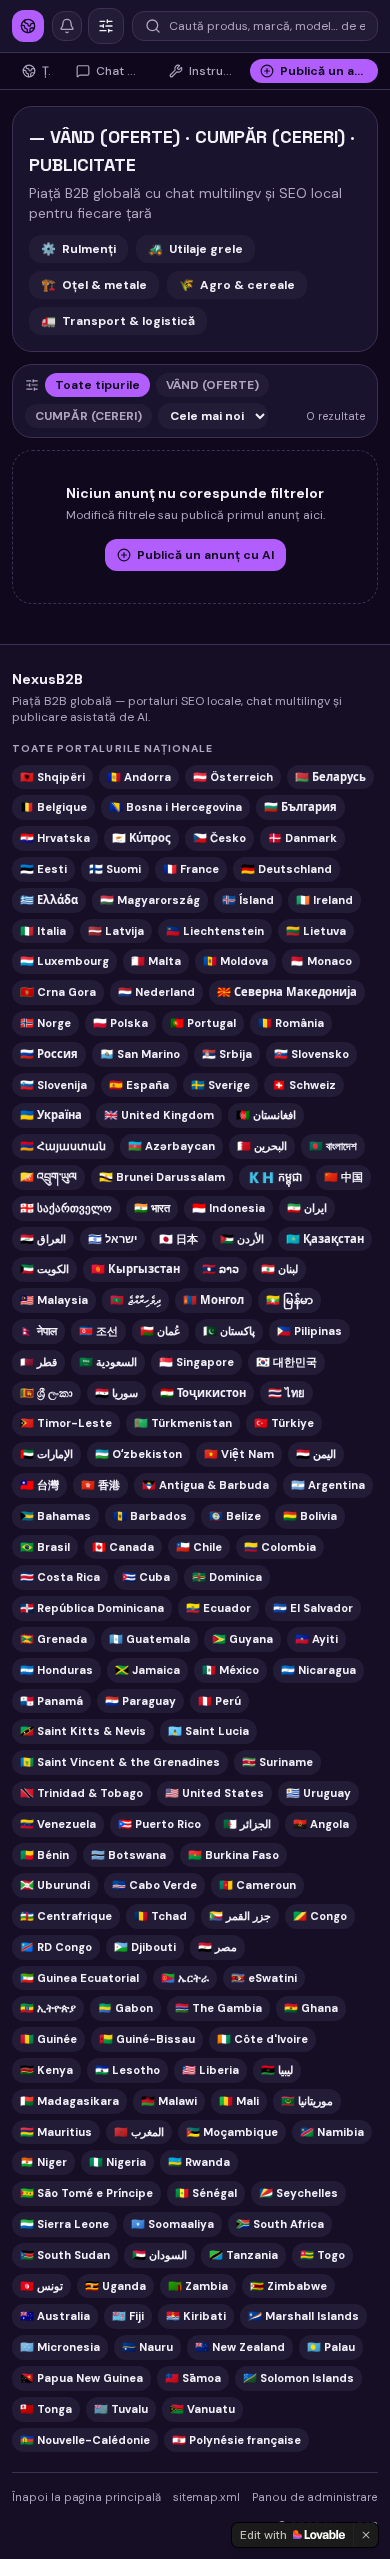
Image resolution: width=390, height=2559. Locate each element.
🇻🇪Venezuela (58, 1824)
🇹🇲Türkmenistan (183, 1423)
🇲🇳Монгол (213, 1300)
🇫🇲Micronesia (60, 2347)
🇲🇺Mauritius (56, 2132)
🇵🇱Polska (120, 1023)
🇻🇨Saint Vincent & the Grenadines (120, 1762)
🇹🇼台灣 (39, 1485)
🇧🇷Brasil (45, 1547)
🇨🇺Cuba (146, 1577)
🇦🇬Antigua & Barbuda (205, 1485)
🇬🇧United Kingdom (159, 1115)
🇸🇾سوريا (116, 1393)
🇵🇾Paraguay (140, 1701)
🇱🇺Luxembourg (64, 961)
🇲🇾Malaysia (54, 1300)
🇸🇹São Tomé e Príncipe (86, 2193)
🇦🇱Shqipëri (52, 777)
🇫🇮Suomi (115, 869)
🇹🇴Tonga (46, 2409)
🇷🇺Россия (49, 1054)
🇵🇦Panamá (51, 1701)
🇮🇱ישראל (112, 1239)
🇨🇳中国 (343, 1177)
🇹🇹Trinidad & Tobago (81, 1793)
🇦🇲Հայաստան (63, 1146)
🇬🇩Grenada (53, 1639)
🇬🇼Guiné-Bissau (147, 2039)
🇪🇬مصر (217, 1947)
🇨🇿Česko (219, 838)
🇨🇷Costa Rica (60, 1577)
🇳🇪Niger (43, 2162)
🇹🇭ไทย (286, 1393)
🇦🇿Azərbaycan (171, 1146)
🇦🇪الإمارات (46, 1454)
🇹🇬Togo (322, 2255)
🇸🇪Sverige (220, 1085)
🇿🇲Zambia (198, 2286)
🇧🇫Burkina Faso (233, 1855)
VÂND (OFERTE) (212, 385)
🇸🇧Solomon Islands (298, 2378)
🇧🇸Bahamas (55, 1516)
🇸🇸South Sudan (65, 2255)
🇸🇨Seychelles (298, 2193)
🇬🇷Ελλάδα (49, 900)
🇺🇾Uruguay (318, 1793)
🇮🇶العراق (43, 1239)
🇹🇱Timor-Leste (66, 1423)
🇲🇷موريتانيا (307, 2101)
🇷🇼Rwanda (199, 2162)
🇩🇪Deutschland (286, 869)
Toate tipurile (97, 385)
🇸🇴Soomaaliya (172, 2224)
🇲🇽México (230, 1670)
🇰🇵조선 (98, 1331)
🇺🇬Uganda (115, 2286)
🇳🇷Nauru (147, 2347)
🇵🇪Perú (219, 1701)
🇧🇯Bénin (44, 1855)
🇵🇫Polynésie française (236, 2440)
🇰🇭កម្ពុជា (274, 1177)
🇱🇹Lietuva (316, 931)
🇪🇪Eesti (43, 869)
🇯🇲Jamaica (147, 1670)
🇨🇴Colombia (280, 1547)
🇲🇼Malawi (169, 2101)
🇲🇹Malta (156, 961)
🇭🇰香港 (100, 1485)
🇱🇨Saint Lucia (208, 1731)
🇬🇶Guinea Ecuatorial (79, 1978)
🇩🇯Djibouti (145, 1947)
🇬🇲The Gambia (218, 2008)
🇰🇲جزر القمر (240, 1916)
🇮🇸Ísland (248, 900)
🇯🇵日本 (178, 1239)
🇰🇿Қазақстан (325, 1239)
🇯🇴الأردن (242, 1239)
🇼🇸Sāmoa (193, 2378)
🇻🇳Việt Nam (239, 1454)
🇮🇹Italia (43, 931)
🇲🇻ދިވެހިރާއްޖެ (135, 1300)
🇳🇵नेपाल (38, 1331)
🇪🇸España (139, 1085)
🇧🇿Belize (235, 1516)
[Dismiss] (366, 2535)
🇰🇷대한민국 (286, 1362)
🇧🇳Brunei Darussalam (162, 1177)
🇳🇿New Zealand (240, 2347)
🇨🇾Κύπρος (141, 838)
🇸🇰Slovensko (311, 1054)
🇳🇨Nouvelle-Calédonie (85, 2440)
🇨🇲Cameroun (257, 1885)
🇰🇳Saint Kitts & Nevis (83, 1731)
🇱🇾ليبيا (277, 2070)
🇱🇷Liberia (210, 2070)
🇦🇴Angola (321, 1824)
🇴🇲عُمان (160, 1331)
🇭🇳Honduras (56, 1670)
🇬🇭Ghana (311, 2008)
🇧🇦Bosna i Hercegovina (175, 807)
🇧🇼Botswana (128, 1855)
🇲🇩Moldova (235, 961)
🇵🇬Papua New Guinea (81, 2378)
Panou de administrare (314, 2497)
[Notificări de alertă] (67, 26)
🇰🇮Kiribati (196, 2316)
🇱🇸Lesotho (127, 2070)
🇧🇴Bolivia (310, 1516)
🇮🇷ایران (307, 1208)
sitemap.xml (206, 2497)
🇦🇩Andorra (139, 777)
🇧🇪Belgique (53, 807)
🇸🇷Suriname (277, 1762)
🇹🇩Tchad (160, 1916)
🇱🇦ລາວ (220, 1269)
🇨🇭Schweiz (304, 1085)
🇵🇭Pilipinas (309, 1331)
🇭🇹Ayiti (316, 1639)
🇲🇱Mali (239, 2101)
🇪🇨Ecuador (218, 1608)
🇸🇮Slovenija (53, 1085)
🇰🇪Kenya (46, 2070)
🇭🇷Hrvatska (55, 838)
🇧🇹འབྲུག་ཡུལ (48, 1177)
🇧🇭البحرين (262, 1146)
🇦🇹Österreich (233, 777)
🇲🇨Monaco (321, 961)
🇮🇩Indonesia (228, 1208)
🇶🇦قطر (38, 1362)
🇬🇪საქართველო (66, 1208)
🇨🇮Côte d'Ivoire (262, 2039)
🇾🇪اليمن (316, 1454)
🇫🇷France (191, 869)
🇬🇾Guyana (242, 1639)
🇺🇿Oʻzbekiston (138, 1454)
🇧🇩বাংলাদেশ (333, 1146)
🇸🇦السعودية (108, 1362)
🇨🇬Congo (320, 1916)
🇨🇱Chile (199, 1547)
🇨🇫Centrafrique (66, 1916)
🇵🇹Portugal (203, 1023)
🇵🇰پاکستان (229, 1331)
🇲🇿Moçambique (232, 2132)
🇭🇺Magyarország (150, 900)
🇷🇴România (291, 1023)
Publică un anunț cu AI (205, 555)
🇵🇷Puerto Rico (159, 1824)
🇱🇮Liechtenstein (215, 931)
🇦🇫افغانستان (266, 1115)
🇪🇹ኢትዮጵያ (48, 2008)
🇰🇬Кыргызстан (135, 1269)
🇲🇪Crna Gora (58, 992)
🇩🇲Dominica (227, 1577)
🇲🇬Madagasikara (69, 2101)
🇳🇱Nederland (156, 992)
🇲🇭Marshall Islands (303, 2316)
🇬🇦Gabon (125, 2008)
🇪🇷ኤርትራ (185, 1978)
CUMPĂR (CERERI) (88, 416)
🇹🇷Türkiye (284, 1423)
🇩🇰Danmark (302, 838)
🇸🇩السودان (159, 2255)
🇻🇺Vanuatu (202, 2409)
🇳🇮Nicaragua (318, 1670)
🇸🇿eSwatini (264, 1978)
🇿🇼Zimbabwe (288, 2286)
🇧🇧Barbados (150, 1516)
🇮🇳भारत (152, 1208)
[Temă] (106, 26)
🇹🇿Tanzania (243, 2255)
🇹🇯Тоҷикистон (203, 1393)
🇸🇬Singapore (196, 1362)
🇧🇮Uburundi (55, 1885)
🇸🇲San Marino (140, 1054)
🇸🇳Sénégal (206, 2193)
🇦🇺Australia (55, 2316)
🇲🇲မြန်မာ (289, 1300)
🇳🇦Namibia (332, 2132)
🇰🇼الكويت (44, 1269)
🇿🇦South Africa (280, 2224)
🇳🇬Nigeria (117, 2162)
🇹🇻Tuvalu (121, 2409)
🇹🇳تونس (41, 2286)
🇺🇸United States (214, 1793)
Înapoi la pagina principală (86, 2497)
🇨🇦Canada (123, 1547)
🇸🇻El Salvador (313, 1608)
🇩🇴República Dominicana (92, 1608)
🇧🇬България (300, 807)
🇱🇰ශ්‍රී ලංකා (46, 1393)
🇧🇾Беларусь (330, 777)
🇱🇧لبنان (279, 1269)
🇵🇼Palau (331, 2347)
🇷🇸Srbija (227, 1054)
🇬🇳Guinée (48, 2039)
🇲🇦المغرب (139, 2132)
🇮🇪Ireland (324, 900)
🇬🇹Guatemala (149, 1639)
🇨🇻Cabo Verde (154, 1885)
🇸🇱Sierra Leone (64, 2224)
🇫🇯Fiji (128, 2316)
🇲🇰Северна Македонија (287, 992)
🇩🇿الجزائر (247, 1824)
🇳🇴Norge (45, 1023)
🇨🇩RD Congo (56, 1947)
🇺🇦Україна (51, 1115)
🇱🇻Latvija (116, 931)
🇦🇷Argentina (328, 1485)
